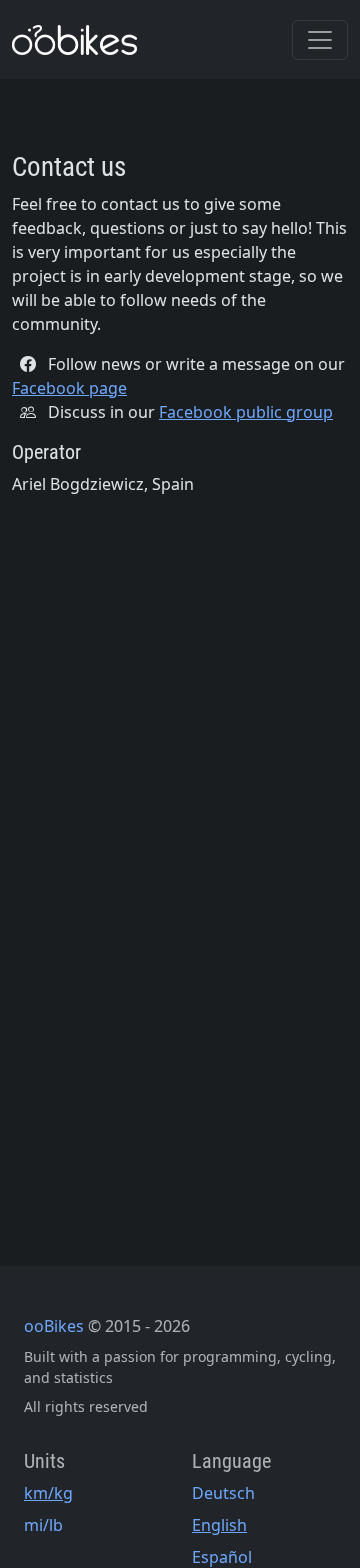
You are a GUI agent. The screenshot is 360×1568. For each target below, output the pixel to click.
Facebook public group (246, 412)
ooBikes (54, 1326)
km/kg (48, 1493)
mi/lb (43, 1525)
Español (222, 1557)
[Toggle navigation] (320, 40)
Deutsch (223, 1493)
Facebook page (69, 388)
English (219, 1525)
